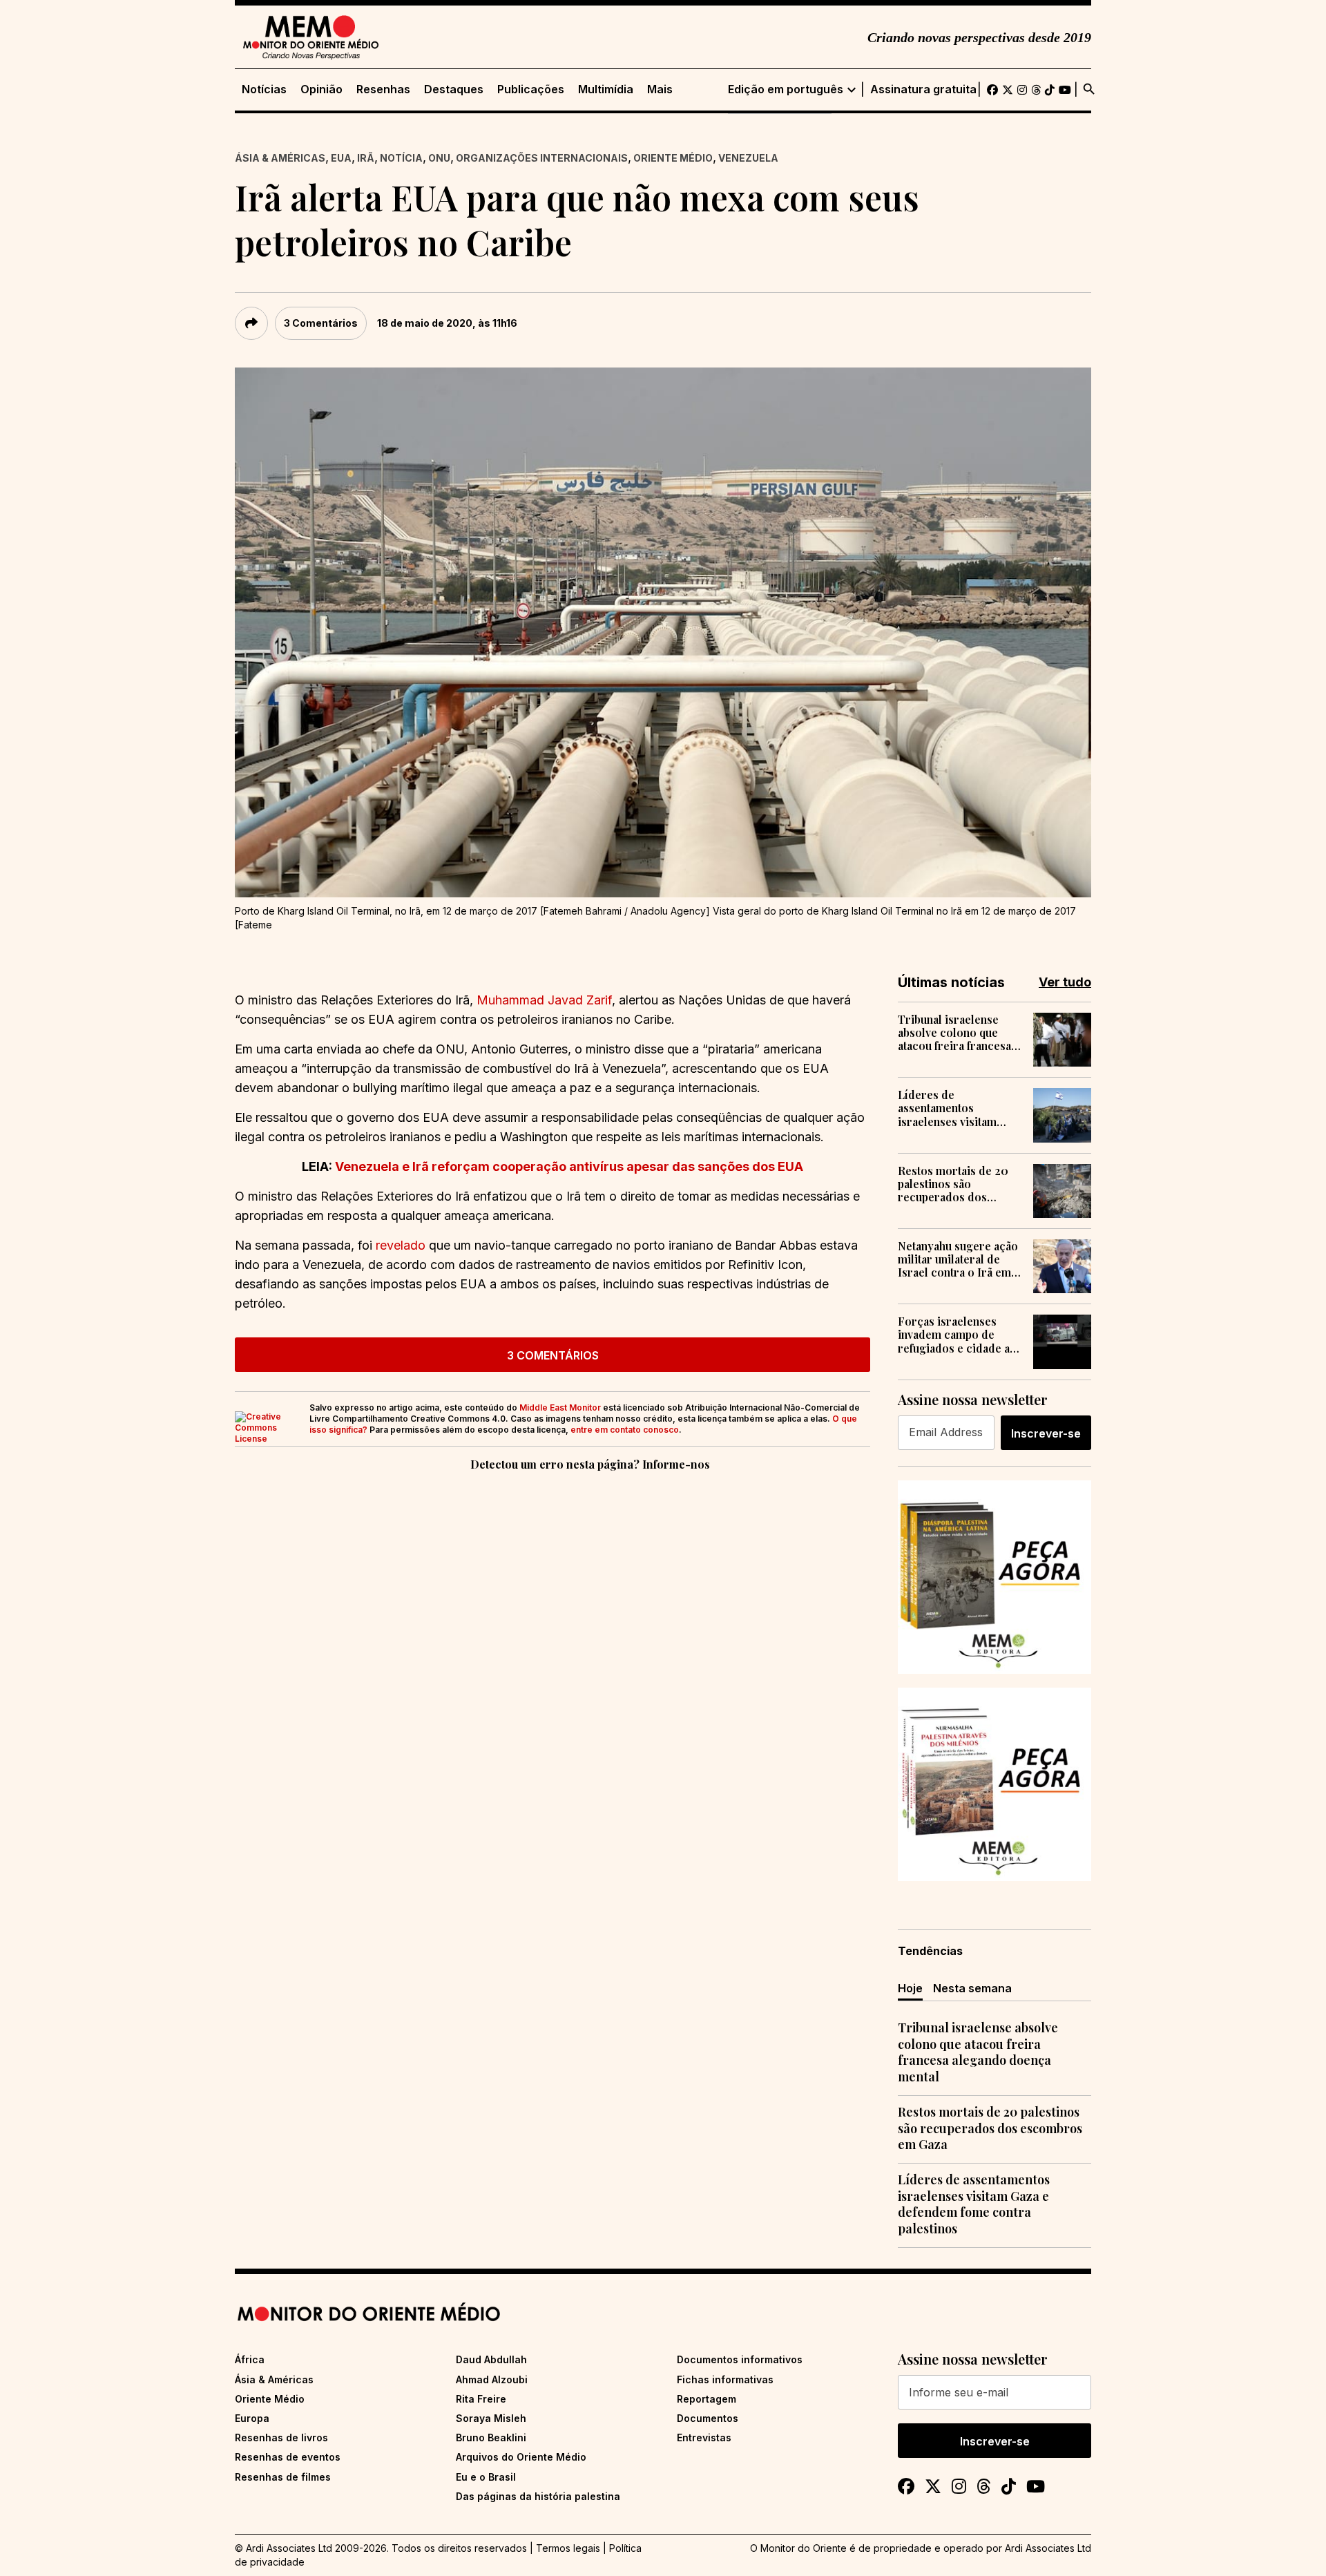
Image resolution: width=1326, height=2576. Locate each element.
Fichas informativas (725, 2379)
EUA (341, 158)
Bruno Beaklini (491, 2437)
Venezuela (748, 158)
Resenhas (383, 89)
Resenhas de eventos (288, 2457)
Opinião (321, 89)
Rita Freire (481, 2399)
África (250, 2359)
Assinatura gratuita (923, 89)
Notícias (264, 89)
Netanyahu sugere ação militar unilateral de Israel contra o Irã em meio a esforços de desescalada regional (958, 1259)
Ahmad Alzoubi (492, 2379)
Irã (366, 158)
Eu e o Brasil (486, 2477)
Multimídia (606, 89)
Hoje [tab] (910, 1988)
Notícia (401, 158)
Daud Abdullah (491, 2359)
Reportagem (707, 2399)
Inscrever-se (1046, 1433)
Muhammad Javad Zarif (544, 1000)
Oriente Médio (673, 158)
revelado (401, 1245)
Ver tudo (1065, 982)
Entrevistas (704, 2437)
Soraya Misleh (491, 2418)
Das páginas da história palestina (538, 2496)
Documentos (708, 2418)
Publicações (531, 89)
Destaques (454, 89)
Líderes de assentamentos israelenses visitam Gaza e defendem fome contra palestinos (957, 1108)
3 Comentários (321, 323)
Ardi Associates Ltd (1048, 2548)
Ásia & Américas (280, 158)
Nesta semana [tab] (972, 1988)
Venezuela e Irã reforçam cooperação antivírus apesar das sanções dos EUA (569, 1166)
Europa (252, 2418)
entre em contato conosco (625, 1430)
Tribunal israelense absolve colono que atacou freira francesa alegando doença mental (954, 1033)
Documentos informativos (740, 2359)
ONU (439, 158)
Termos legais (568, 2548)
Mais (660, 89)
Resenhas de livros (281, 2437)
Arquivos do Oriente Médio (521, 2457)
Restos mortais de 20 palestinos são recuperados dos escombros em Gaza (953, 1184)
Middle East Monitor (560, 1408)
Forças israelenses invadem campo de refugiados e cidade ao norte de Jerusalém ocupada (957, 1335)
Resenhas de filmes (283, 2477)
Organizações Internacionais (542, 158)
